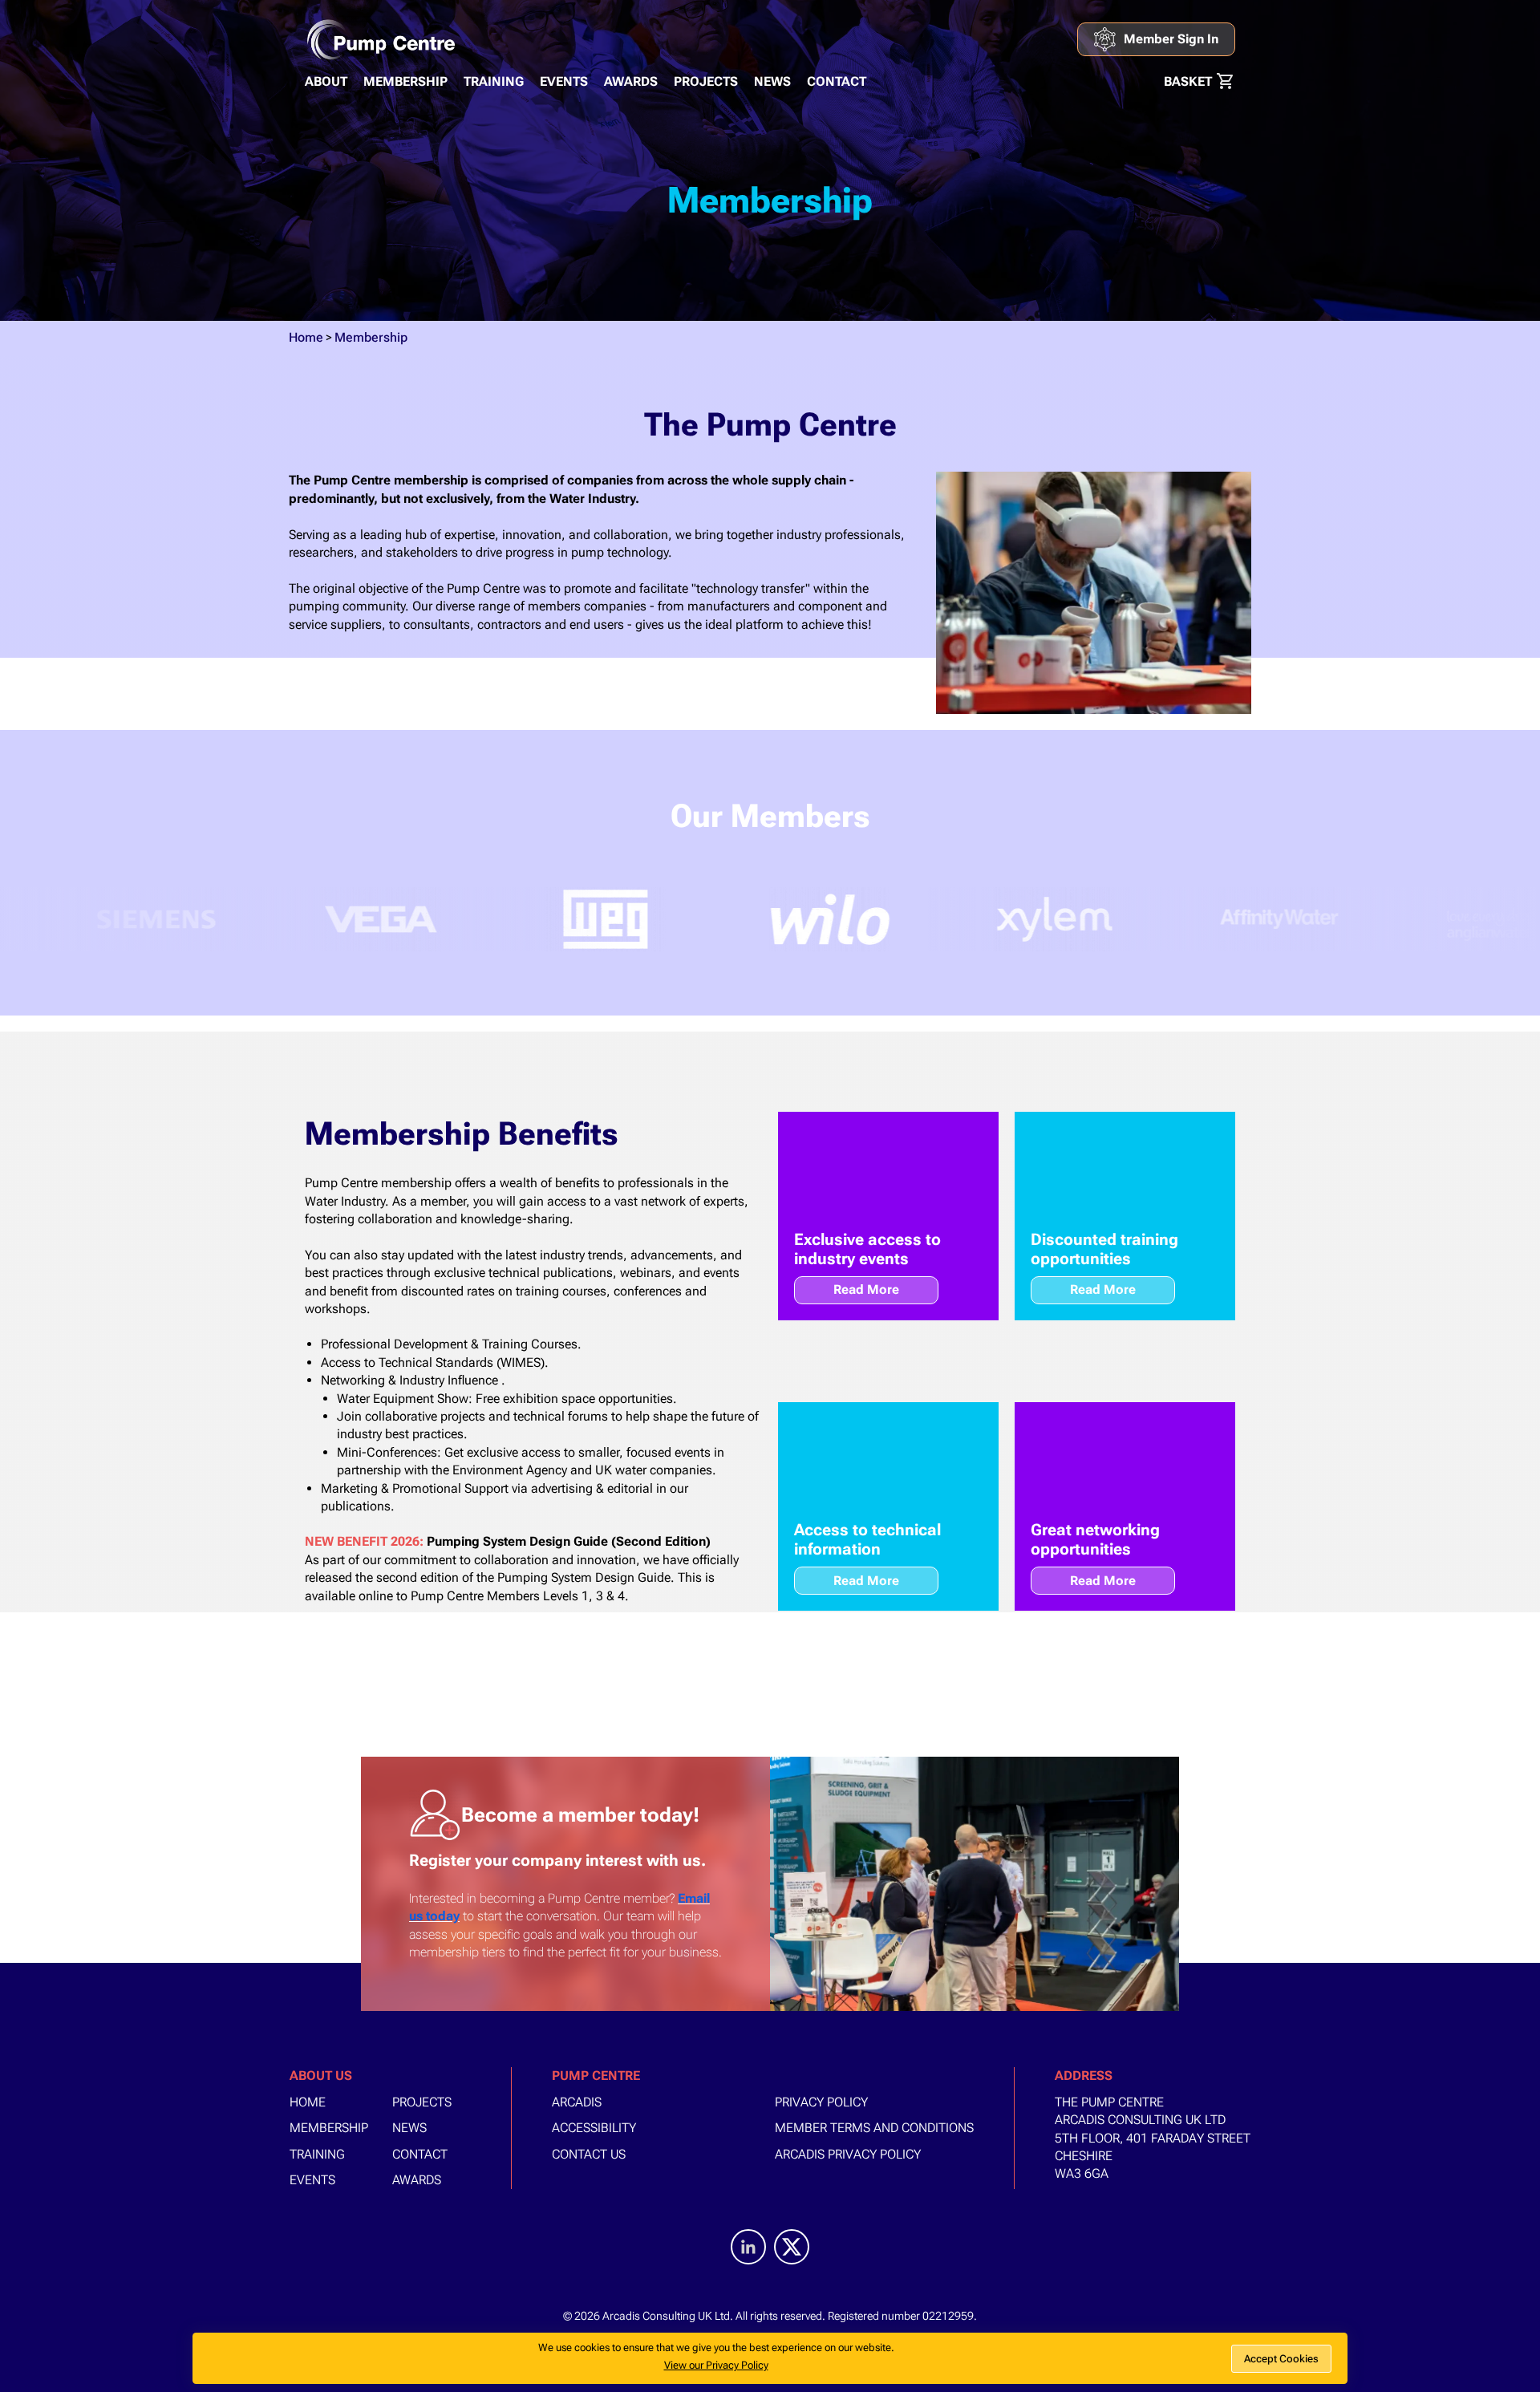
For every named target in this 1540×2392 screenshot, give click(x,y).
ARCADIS (577, 2102)
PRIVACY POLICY (821, 2102)
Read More (866, 1289)
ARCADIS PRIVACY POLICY (848, 2154)
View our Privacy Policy (716, 2365)
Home (306, 337)
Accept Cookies (1281, 2359)
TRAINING (494, 81)
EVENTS (564, 81)
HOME (308, 2102)
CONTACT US (589, 2154)
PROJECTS (706, 81)
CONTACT (837, 81)
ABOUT (326, 81)
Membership (371, 337)
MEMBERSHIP (405, 81)
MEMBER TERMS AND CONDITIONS (874, 2128)
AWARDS (631, 81)
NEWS (772, 81)
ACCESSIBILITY (594, 2128)
